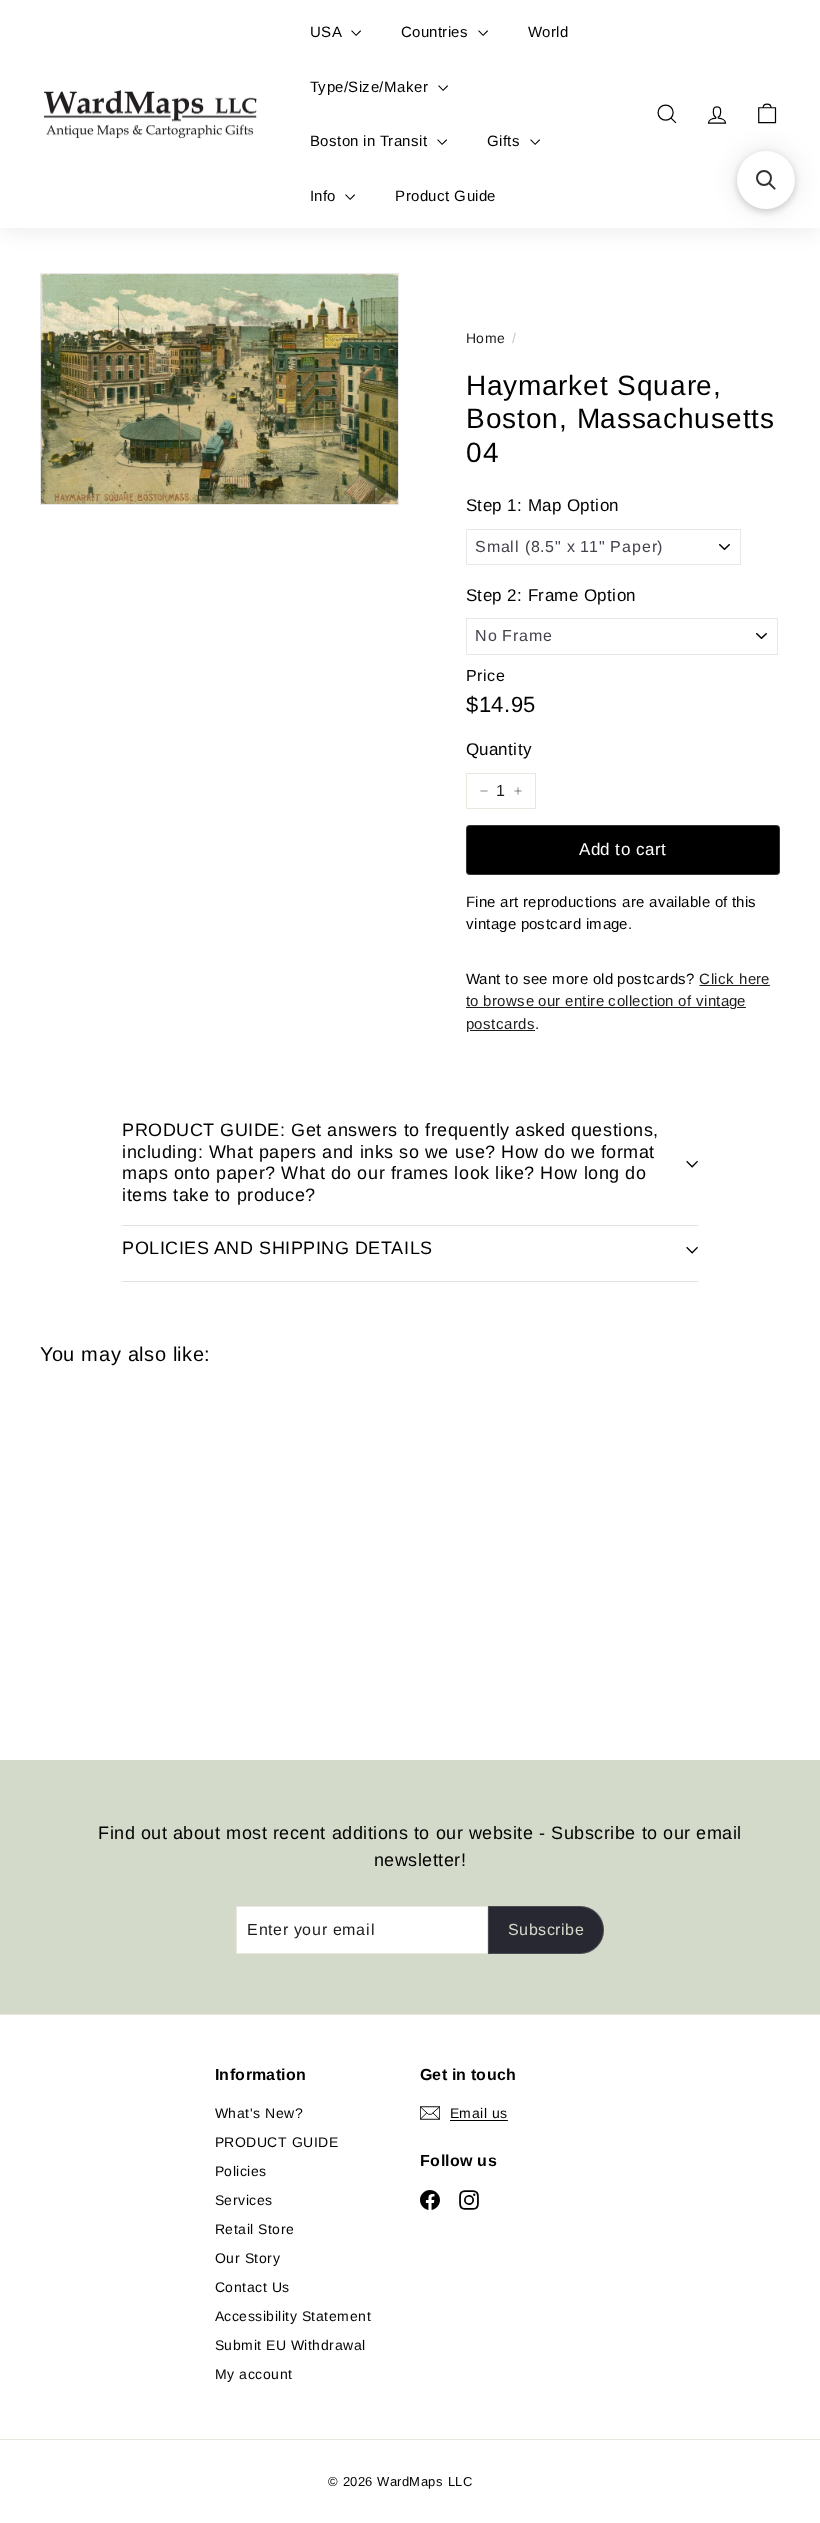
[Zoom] (219, 389)
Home (486, 338)
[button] (766, 180)
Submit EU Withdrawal (290, 2345)
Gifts (506, 140)
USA (328, 31)
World (548, 31)
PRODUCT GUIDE (276, 2142)
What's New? (259, 2113)
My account (254, 2374)
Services (244, 2200)
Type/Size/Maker (371, 86)
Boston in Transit (371, 140)
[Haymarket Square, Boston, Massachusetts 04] (93, 1548)
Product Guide (445, 195)
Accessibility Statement (293, 2316)
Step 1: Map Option (542, 505)
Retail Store (255, 2229)
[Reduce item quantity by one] (484, 791)
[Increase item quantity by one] (518, 791)
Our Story (247, 2258)
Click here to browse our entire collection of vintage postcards (618, 1001)
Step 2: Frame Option (551, 595)
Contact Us (252, 2287)
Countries (437, 31)
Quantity (499, 749)
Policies (241, 2171)
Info (325, 195)
